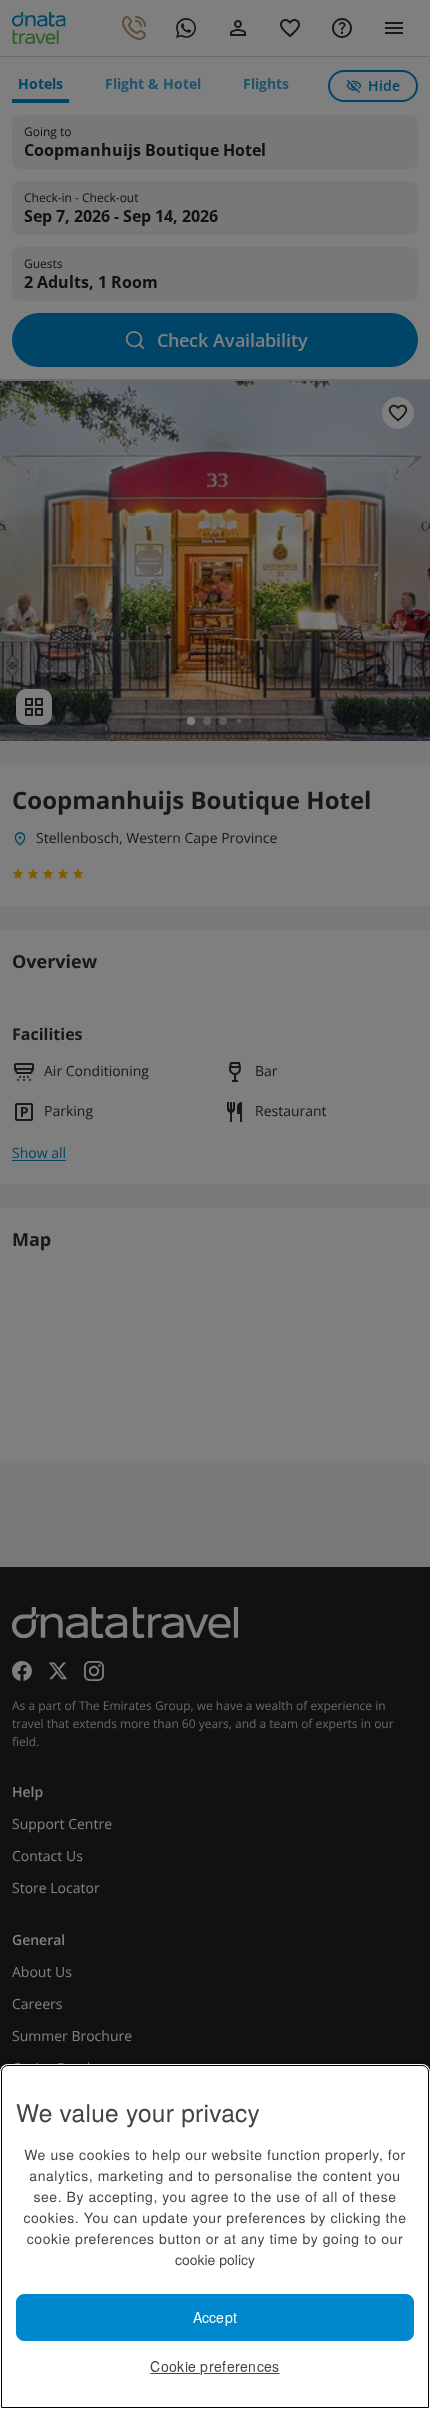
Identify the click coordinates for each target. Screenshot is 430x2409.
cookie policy (215, 2259)
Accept (215, 2317)
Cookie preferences (214, 2366)
